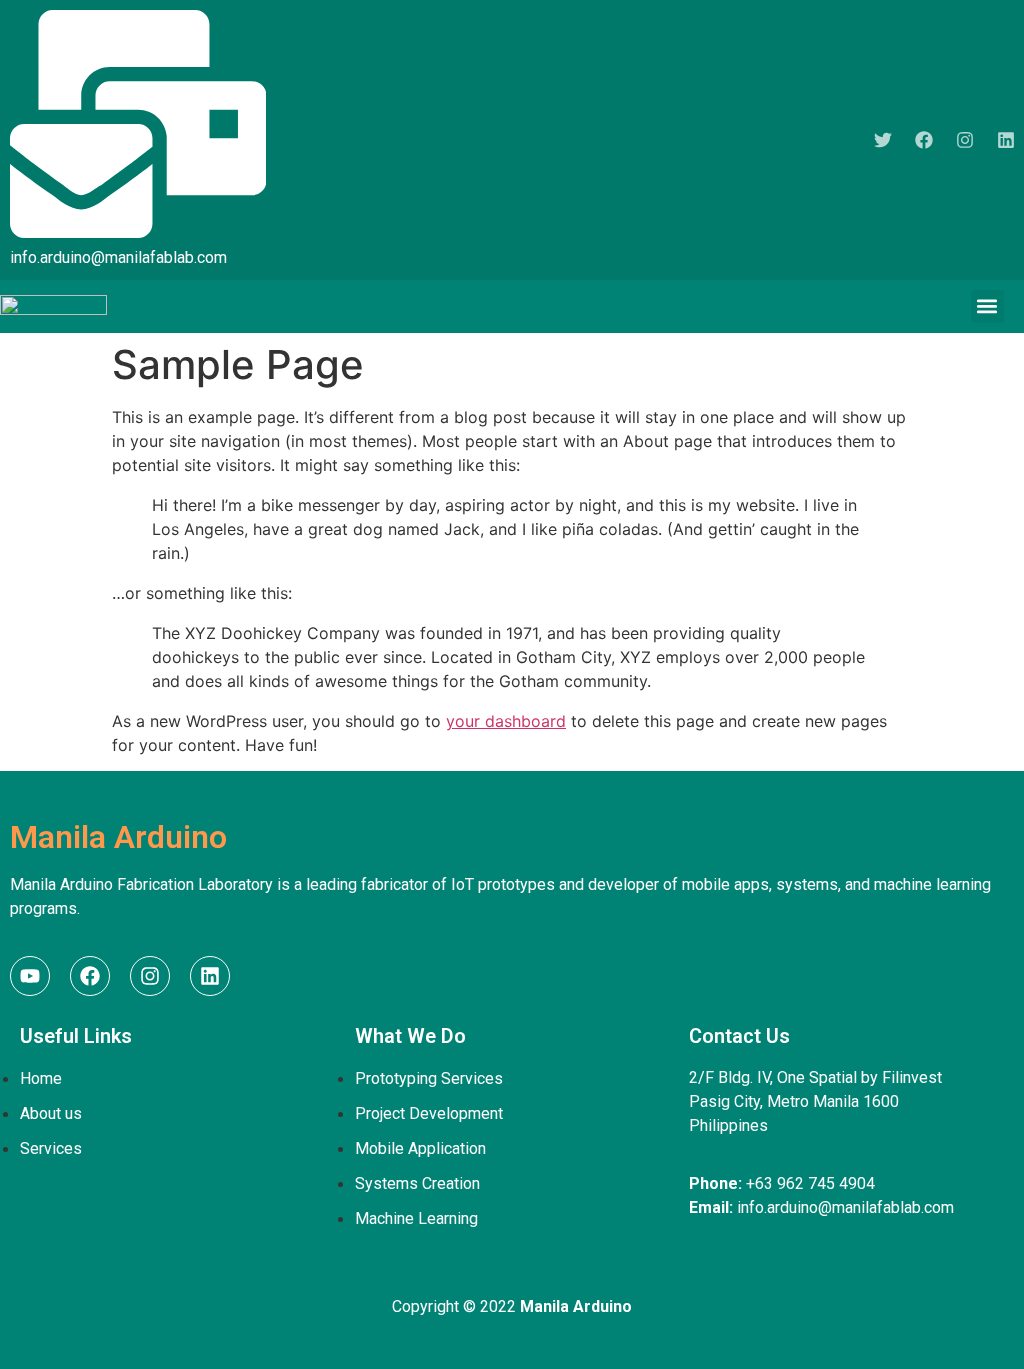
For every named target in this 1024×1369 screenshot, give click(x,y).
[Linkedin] (1006, 140)
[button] (987, 306)
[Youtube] (30, 976)
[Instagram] (965, 140)
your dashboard (506, 721)
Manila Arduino (118, 837)
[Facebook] (924, 140)
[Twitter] (883, 140)
